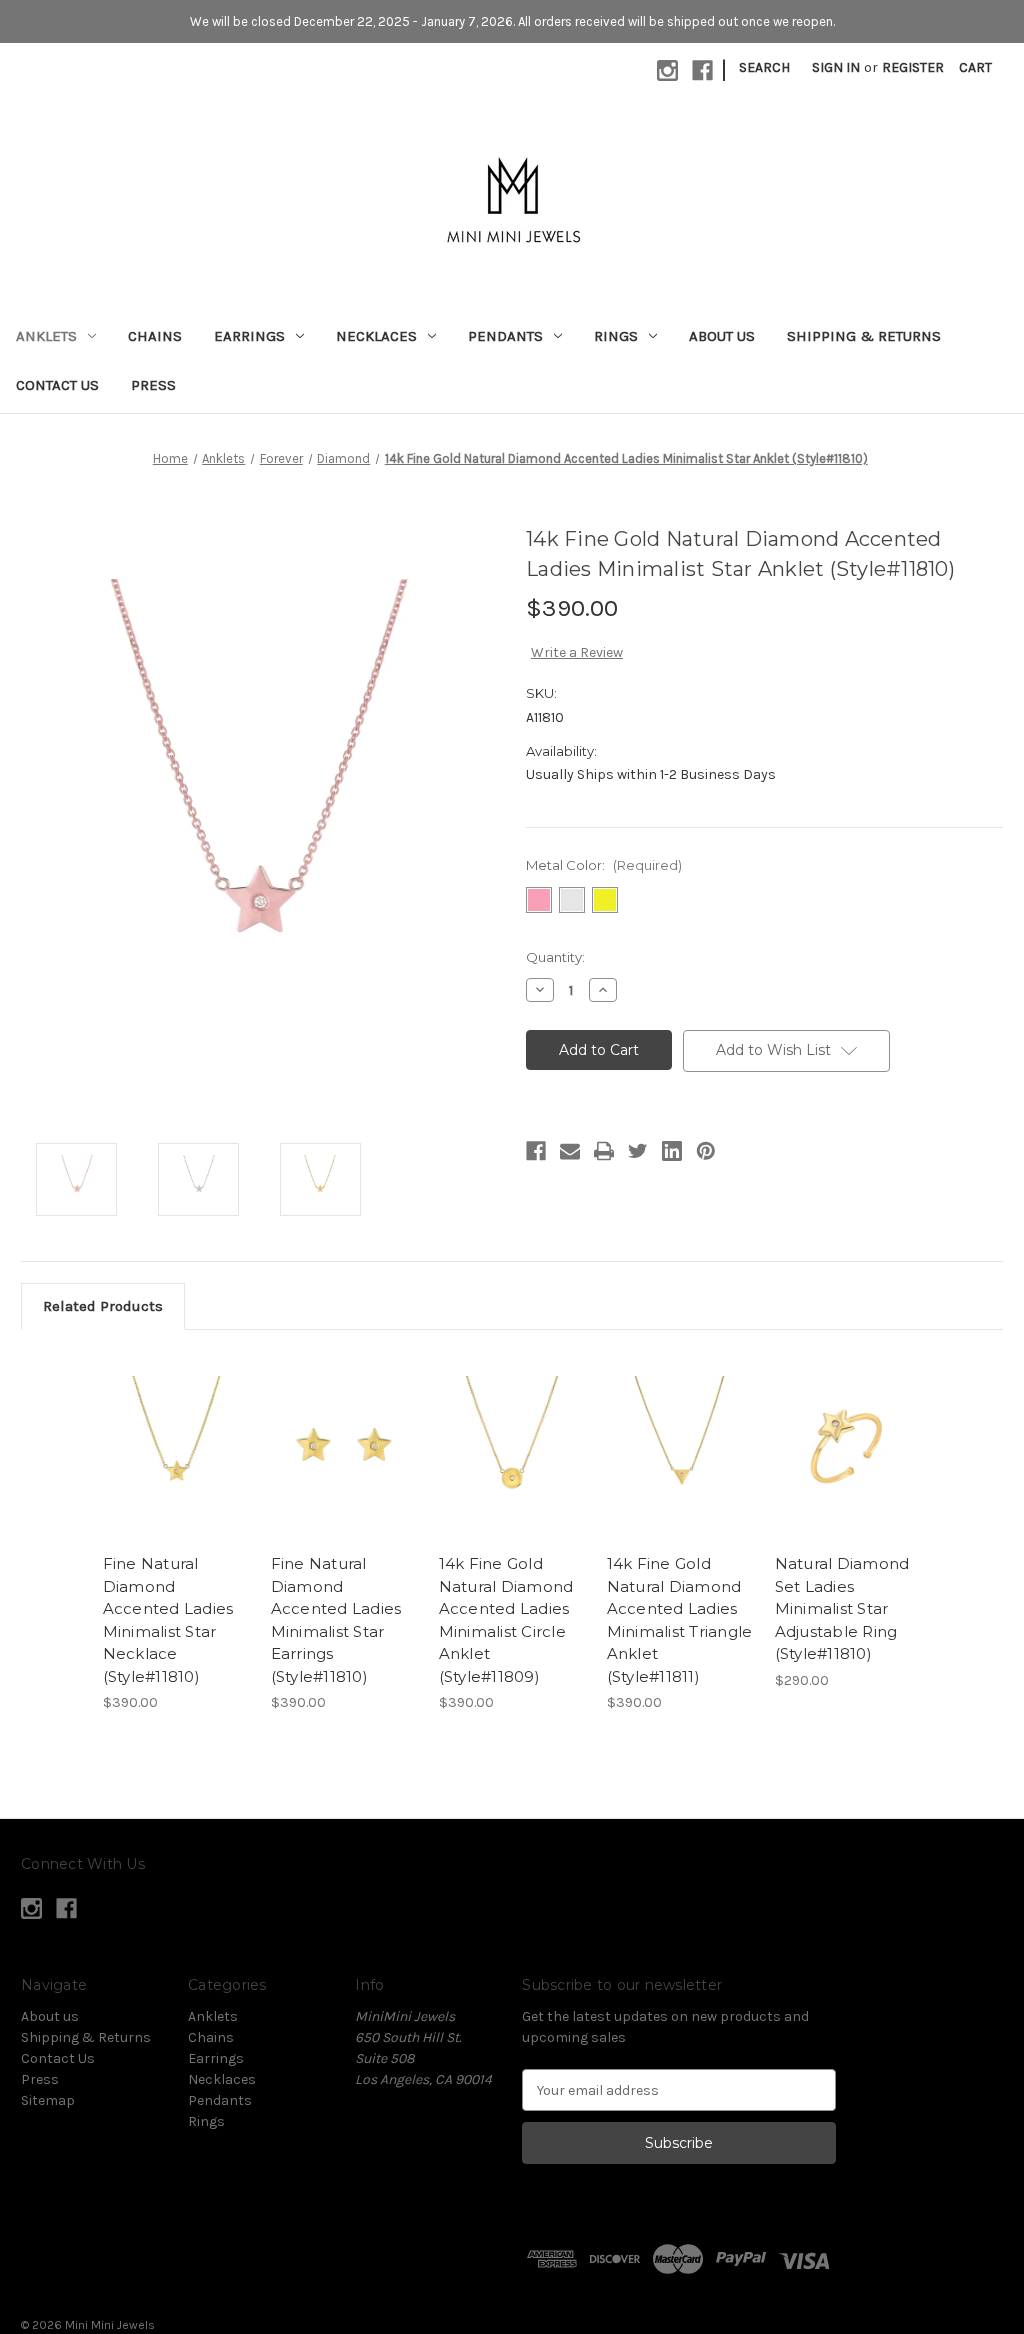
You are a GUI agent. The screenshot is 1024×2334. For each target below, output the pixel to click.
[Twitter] (638, 1151)
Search (764, 67)
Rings (616, 336)
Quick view (160, 1422)
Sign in (836, 67)
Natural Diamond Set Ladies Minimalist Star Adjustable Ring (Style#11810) (842, 1608)
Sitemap (48, 2100)
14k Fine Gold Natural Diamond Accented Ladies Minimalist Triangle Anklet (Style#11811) (680, 1620)
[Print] (604, 1151)
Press (153, 385)
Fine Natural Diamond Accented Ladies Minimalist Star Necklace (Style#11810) (168, 1620)
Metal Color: (604, 865)
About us (722, 336)
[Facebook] (536, 1151)
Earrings (249, 336)
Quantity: (555, 957)
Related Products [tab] (103, 1306)
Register (913, 67)
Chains (155, 336)
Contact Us (57, 385)
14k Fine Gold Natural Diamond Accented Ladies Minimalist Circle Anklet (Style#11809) (506, 1620)
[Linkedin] (672, 1151)
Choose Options (176, 1464)
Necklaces (376, 336)
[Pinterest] (706, 1151)
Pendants (505, 336)
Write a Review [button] (577, 652)
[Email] (570, 1151)
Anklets (46, 336)
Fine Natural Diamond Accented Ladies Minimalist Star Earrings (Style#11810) (336, 1620)
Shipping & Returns (864, 336)
